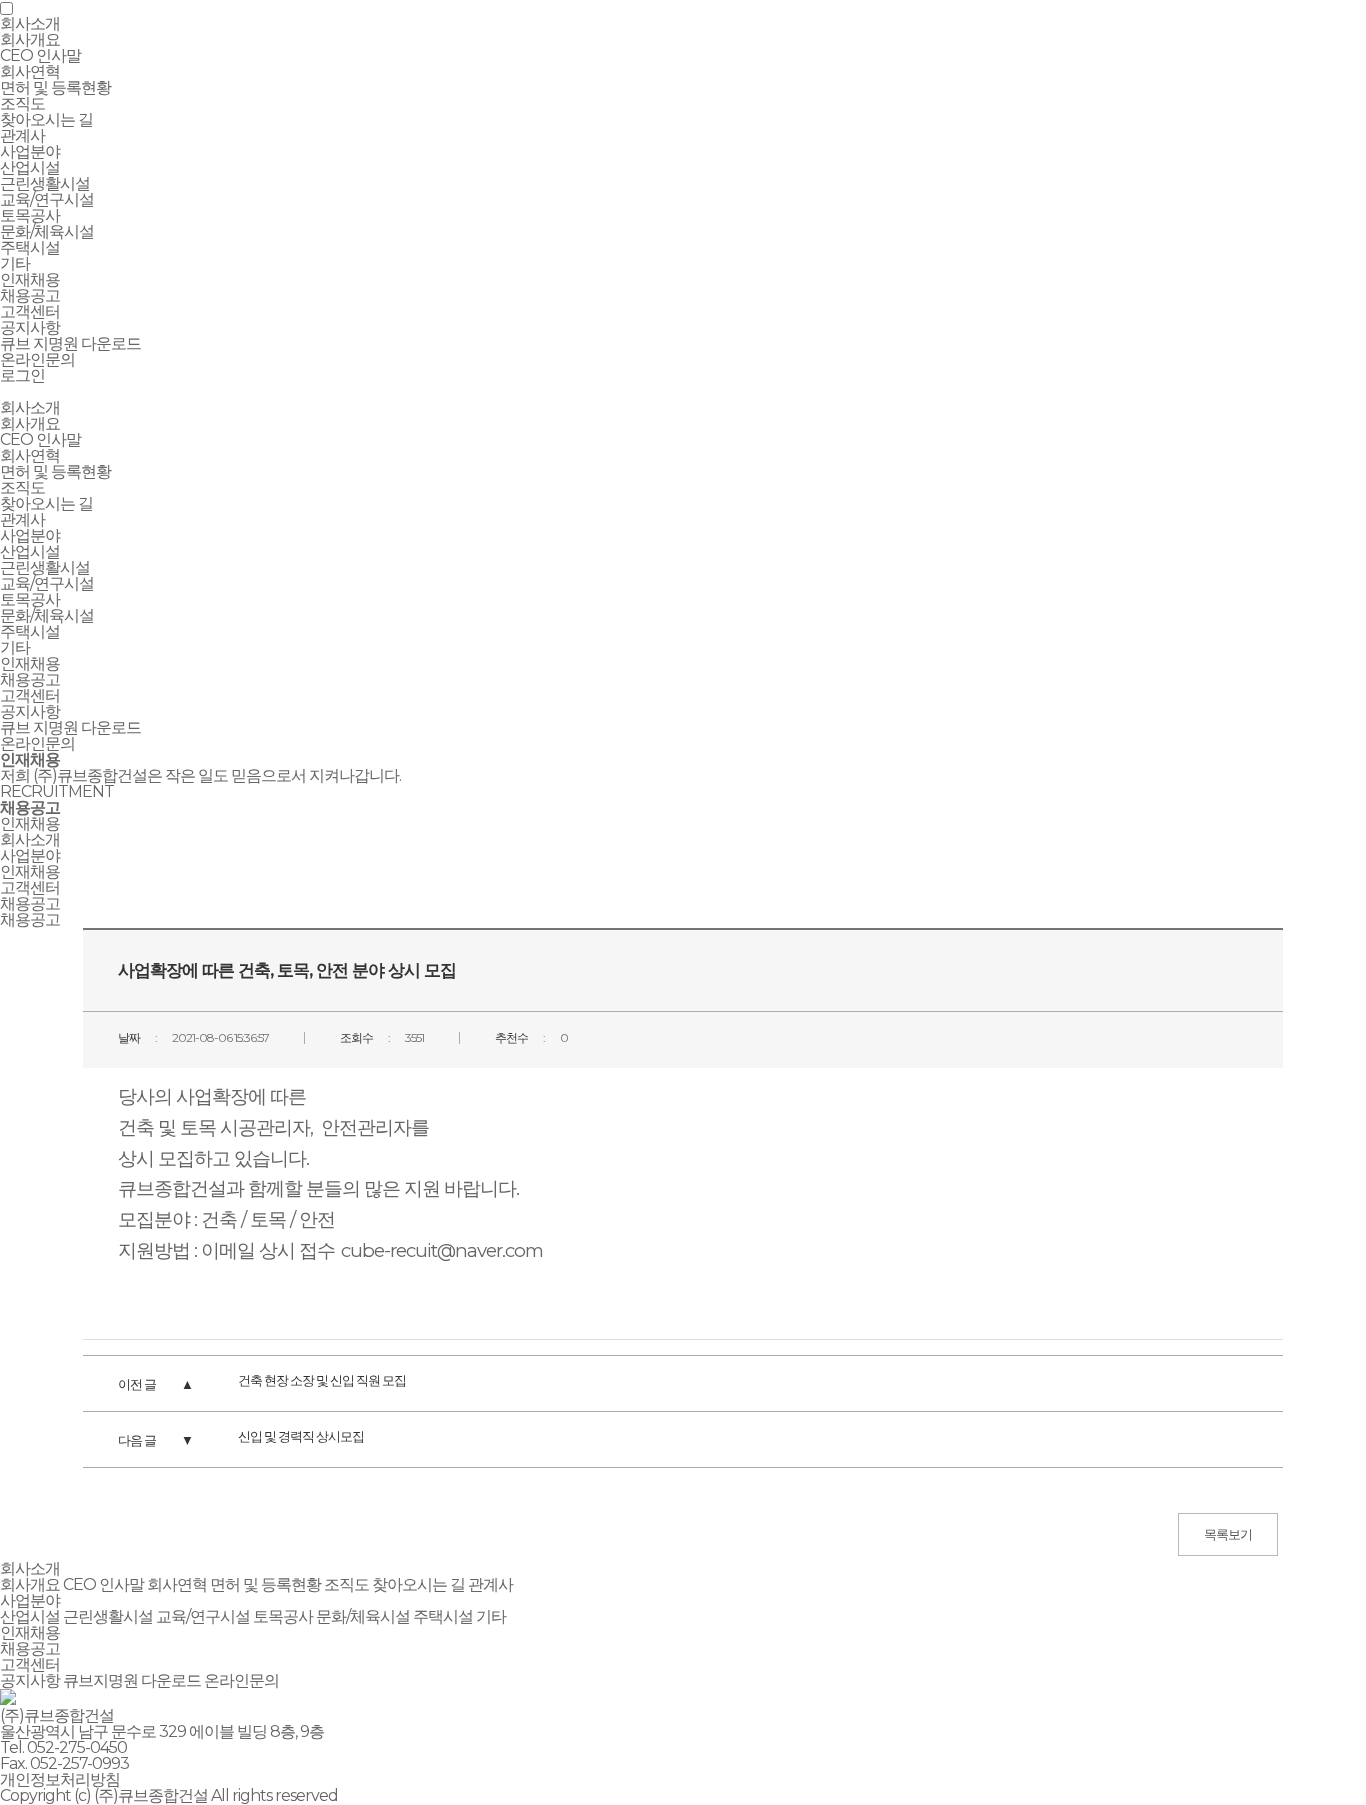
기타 (15, 263)
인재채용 (30, 663)
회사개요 (30, 39)
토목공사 (30, 215)
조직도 (22, 103)
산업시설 (30, 167)
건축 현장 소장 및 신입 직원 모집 (322, 1380)
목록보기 (1228, 1534)
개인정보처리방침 (60, 1779)
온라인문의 (37, 359)
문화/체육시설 (47, 231)
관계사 (22, 135)
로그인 (22, 375)
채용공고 (30, 295)
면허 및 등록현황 (55, 87)
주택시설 (30, 247)
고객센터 (30, 695)
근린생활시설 (45, 183)
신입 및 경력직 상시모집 (301, 1436)
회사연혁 (30, 71)
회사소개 (30, 407)
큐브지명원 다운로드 (132, 1680)
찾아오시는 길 (46, 119)
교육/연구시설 (47, 199)
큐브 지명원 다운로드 (70, 343)
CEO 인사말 (40, 55)
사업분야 (30, 535)
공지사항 (30, 327)
